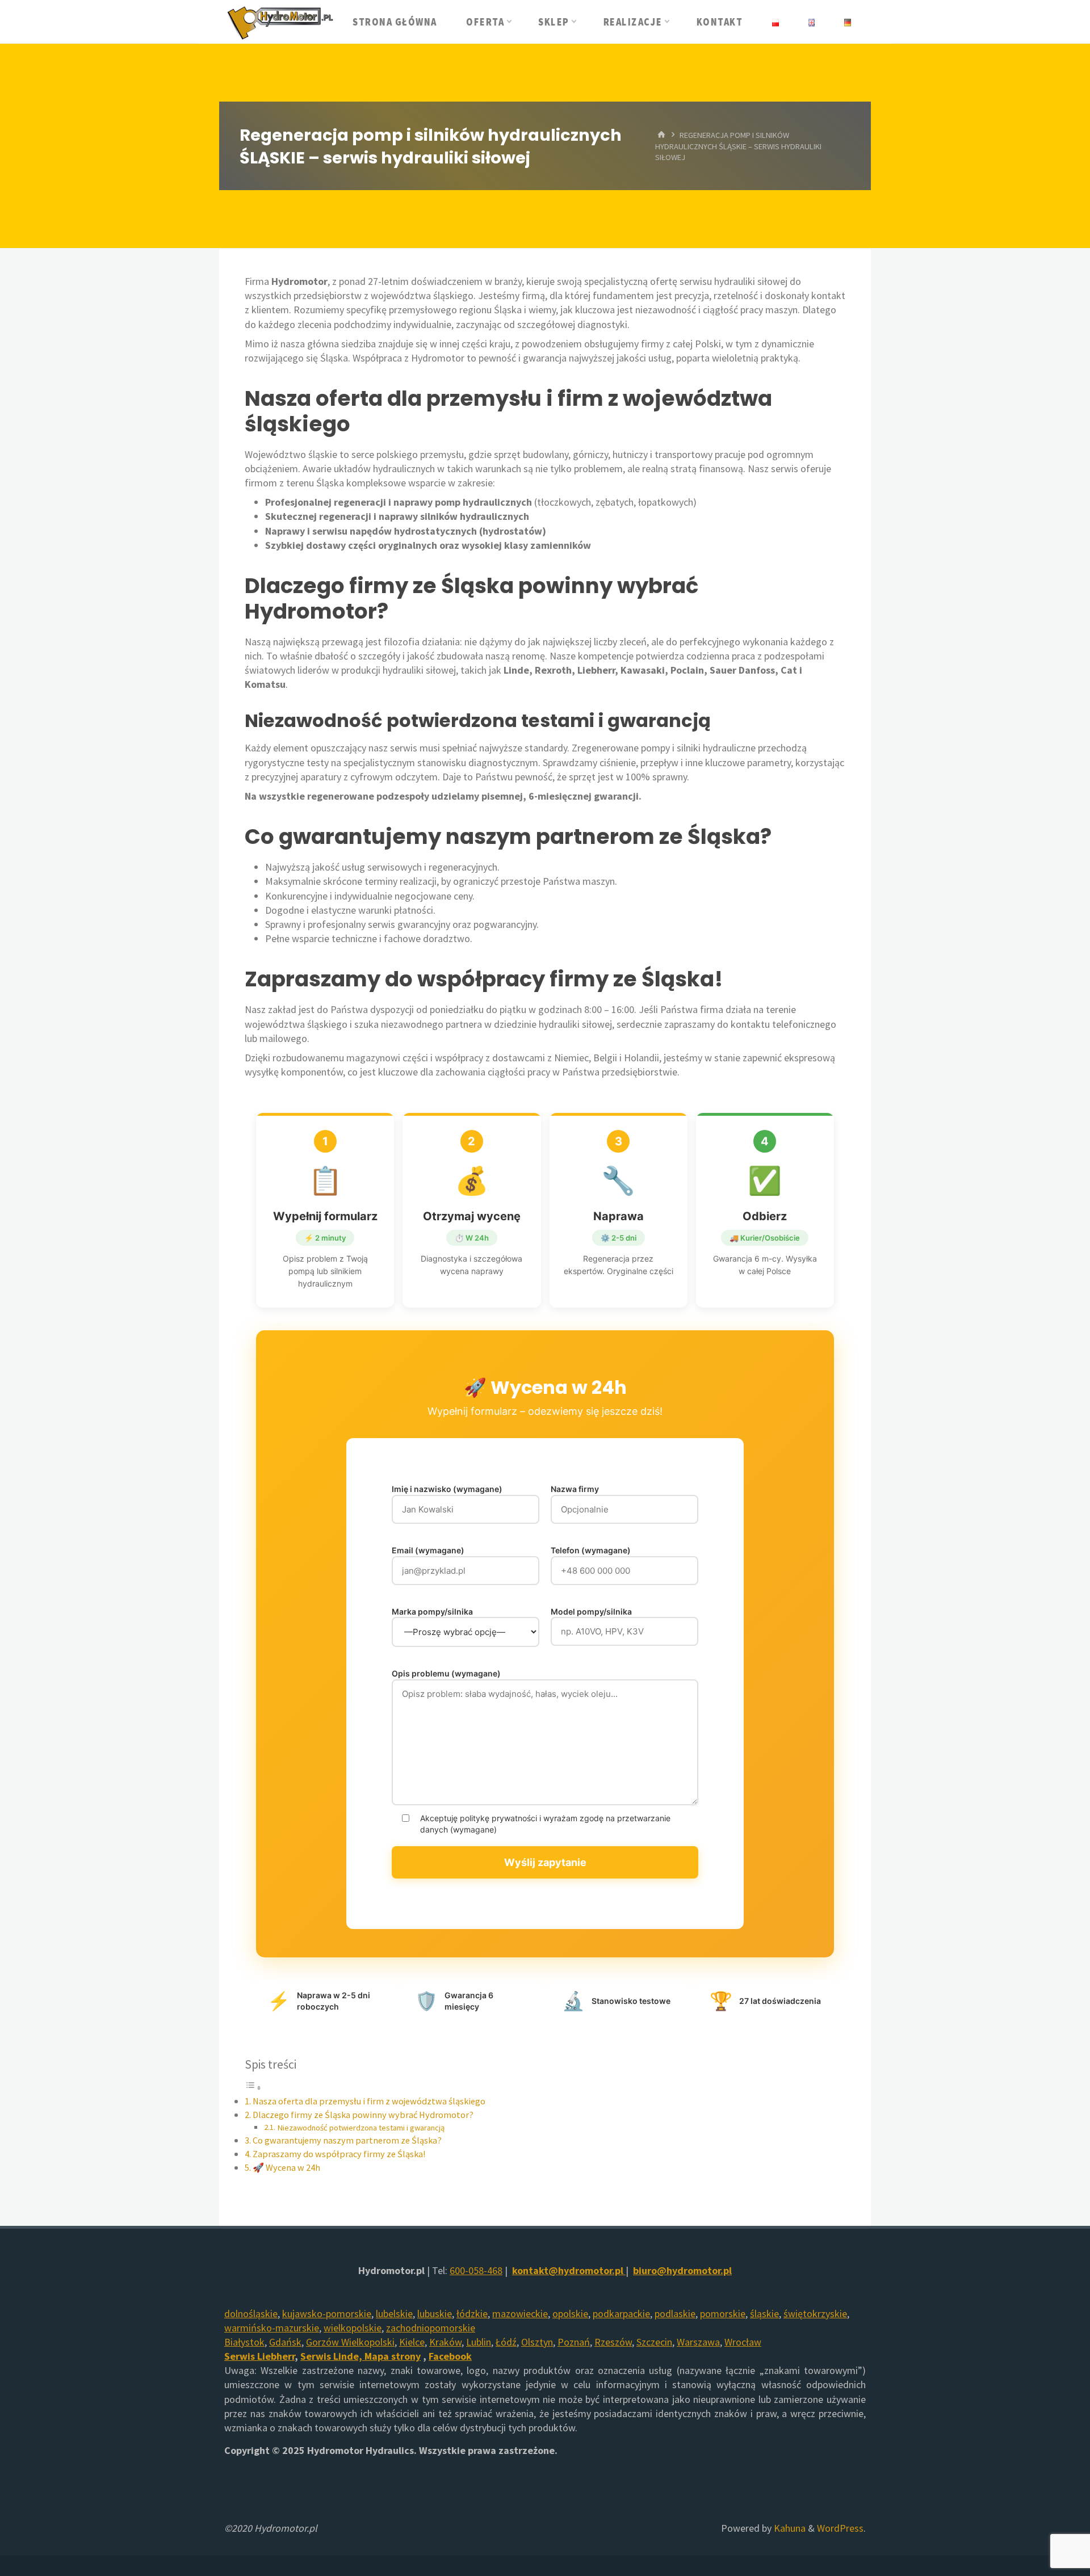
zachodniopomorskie (431, 2328)
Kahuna (789, 2528)
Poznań (574, 2342)
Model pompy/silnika (591, 1611)
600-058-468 (476, 2270)
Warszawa (698, 2342)
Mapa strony (393, 2356)
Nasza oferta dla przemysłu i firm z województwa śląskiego (369, 2101)
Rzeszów (613, 2342)
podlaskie (675, 2314)
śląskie (764, 2314)
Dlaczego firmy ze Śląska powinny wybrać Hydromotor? (363, 2115)
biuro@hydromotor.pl (682, 2270)
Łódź (506, 2342)
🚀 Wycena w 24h (286, 2167)
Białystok (244, 2342)
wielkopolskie (353, 2328)
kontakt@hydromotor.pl (568, 2270)
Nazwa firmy (575, 1489)
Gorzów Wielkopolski (350, 2342)
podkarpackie (621, 2314)
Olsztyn (537, 2342)
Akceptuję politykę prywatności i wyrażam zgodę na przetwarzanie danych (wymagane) (545, 1824)
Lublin (479, 2342)
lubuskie (435, 2314)
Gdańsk (285, 2342)
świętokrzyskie (815, 2314)
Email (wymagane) (428, 1550)
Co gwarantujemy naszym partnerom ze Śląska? (347, 2140)
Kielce (412, 2342)
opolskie (570, 2314)
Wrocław (743, 2342)
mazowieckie (520, 2314)
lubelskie (394, 2314)
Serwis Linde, (332, 2356)
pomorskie (723, 2314)
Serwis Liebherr (259, 2356)
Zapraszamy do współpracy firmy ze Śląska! (339, 2154)
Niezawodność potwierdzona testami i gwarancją (361, 2128)
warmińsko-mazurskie (272, 2328)
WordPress (840, 2528)
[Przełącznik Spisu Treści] (253, 2087)
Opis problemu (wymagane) (446, 1673)
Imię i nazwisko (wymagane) (447, 1489)
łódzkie (472, 2314)
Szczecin (654, 2342)
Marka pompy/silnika (432, 1611)
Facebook (450, 2356)
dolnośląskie (251, 2314)
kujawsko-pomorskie (327, 2314)
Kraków (445, 2342)
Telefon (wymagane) (591, 1550)
